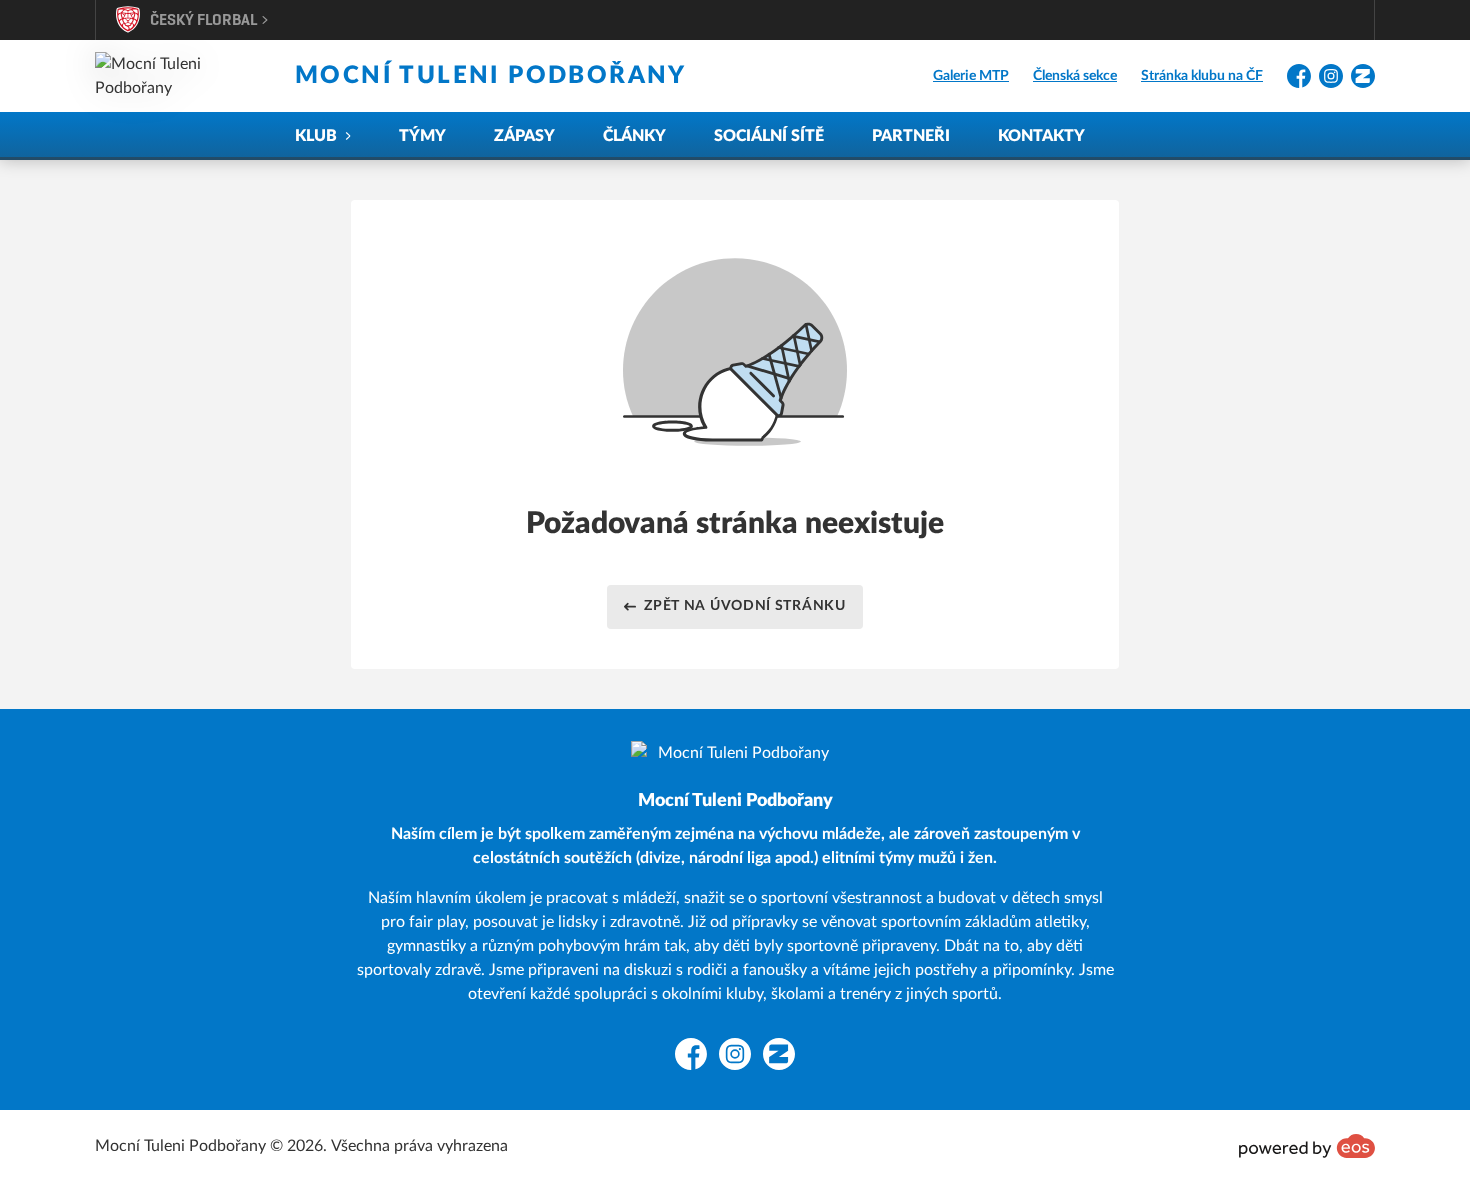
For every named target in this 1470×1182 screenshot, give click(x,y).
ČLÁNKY (634, 136)
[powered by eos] (1307, 1146)
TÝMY (422, 136)
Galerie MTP (971, 76)
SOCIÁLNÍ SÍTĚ (769, 136)
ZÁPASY (524, 136)
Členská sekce (1075, 76)
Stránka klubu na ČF (1202, 76)
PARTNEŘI (911, 136)
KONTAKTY (1041, 136)
